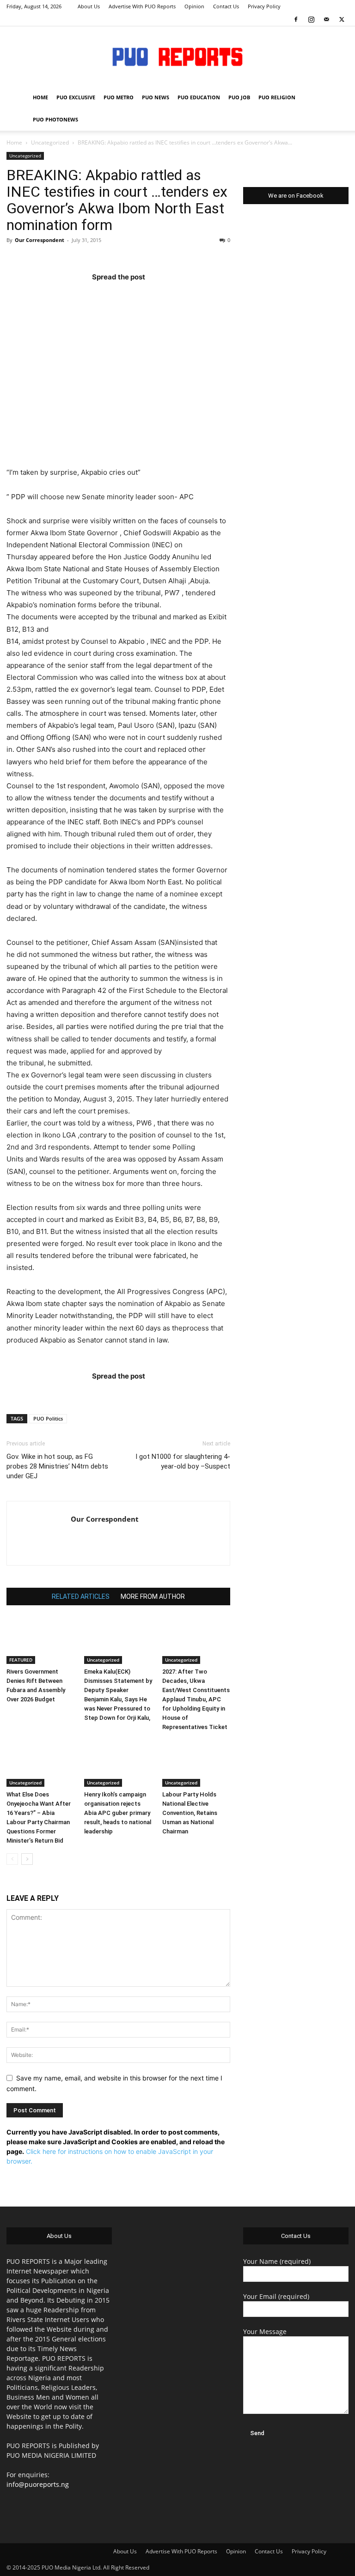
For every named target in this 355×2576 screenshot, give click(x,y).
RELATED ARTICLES (81, 1596)
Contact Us (226, 6)
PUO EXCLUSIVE (76, 97)
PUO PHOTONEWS (55, 119)
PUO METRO (119, 97)
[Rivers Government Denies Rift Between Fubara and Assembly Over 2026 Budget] (40, 1641)
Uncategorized (50, 142)
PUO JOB (239, 97)
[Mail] (326, 19)
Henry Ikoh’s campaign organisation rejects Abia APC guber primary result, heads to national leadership (118, 1813)
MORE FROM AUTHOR (153, 1596)
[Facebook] (296, 19)
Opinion (194, 6)
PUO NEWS (156, 97)
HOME (40, 97)
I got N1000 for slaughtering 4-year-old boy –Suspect (183, 1461)
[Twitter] (342, 19)
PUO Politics (48, 1418)
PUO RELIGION (277, 97)
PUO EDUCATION (199, 97)
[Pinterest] (136, 295)
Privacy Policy (264, 6)
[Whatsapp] (172, 295)
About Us (89, 6)
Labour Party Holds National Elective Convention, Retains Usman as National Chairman (190, 1813)
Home (14, 142)
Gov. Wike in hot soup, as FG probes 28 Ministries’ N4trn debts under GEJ (57, 1466)
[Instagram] (311, 19)
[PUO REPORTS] (177, 57)
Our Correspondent (40, 240)
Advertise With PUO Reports (142, 6)
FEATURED (21, 1660)
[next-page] (27, 1859)
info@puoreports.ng (38, 2484)
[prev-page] (12, 1859)
